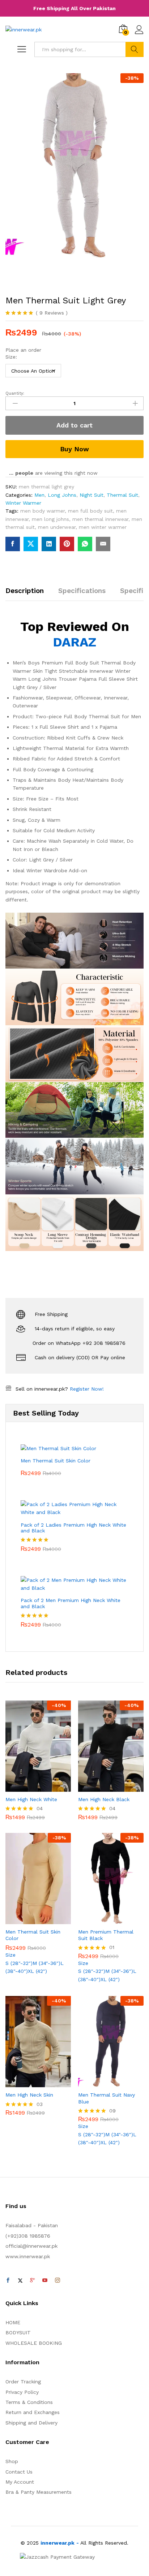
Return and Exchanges (33, 2412)
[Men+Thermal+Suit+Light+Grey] (31, 544)
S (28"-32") (19, 1963)
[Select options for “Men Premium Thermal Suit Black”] (103, 1920)
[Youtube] (45, 2281)
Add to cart (74, 425)
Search (135, 49)
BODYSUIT (18, 2333)
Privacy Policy (22, 2392)
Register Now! (87, 1389)
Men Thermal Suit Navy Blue (107, 2098)
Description (25, 591)
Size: (11, 357)
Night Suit (91, 495)
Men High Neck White (31, 1799)
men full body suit (90, 511)
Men (39, 495)
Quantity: (15, 393)
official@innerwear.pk (31, 2246)
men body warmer (42, 511)
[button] (30, 1787)
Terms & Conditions (29, 2402)
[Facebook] (8, 2281)
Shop (12, 2461)
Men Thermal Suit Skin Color (33, 1935)
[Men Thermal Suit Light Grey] (13, 544)
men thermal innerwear (100, 519)
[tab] (28, 594)
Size (10, 1955)
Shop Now (74, 8)
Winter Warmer (23, 503)
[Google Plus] (33, 2281)
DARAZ (74, 642)
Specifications (82, 591)
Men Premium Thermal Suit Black (106, 1935)
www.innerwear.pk (28, 2256)
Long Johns (62, 495)
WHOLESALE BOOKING (34, 2343)
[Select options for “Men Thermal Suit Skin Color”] (30, 1920)
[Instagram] (58, 2281)
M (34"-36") (46, 1963)
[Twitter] (20, 2281)
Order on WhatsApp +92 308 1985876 (79, 1343)
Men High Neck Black (104, 1799)
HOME (13, 2322)
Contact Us (19, 2472)
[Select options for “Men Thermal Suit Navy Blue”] (103, 2083)
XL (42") (37, 1971)
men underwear (57, 527)
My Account (20, 2482)
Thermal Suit (122, 495)
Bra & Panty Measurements (39, 2492)
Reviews (52, 313)
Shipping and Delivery (31, 2423)
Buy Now (74, 449)
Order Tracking (23, 2382)
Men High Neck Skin (29, 2095)
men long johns (50, 519)
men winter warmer (103, 527)
